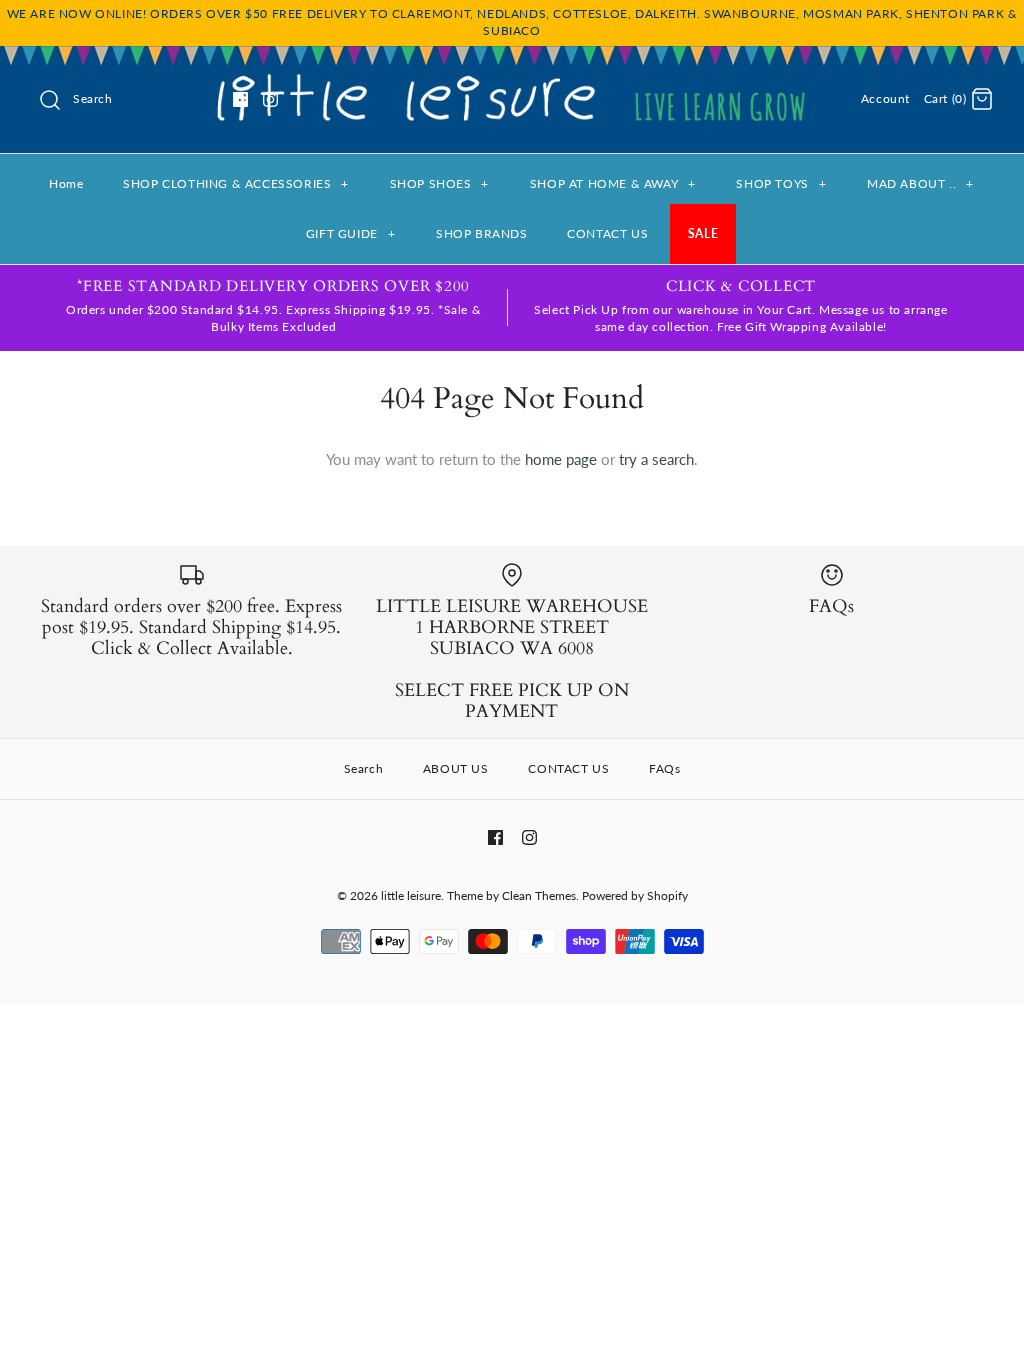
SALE (703, 233)
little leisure (411, 895)
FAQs (664, 768)
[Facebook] (240, 99)
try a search (656, 459)
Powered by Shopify (635, 895)
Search (364, 768)
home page (561, 459)
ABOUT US (456, 768)
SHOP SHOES (439, 183)
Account (885, 98)
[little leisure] (512, 78)
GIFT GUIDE (350, 233)
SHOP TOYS (781, 183)
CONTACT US (607, 233)
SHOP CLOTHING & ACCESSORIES (236, 183)
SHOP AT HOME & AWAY (613, 183)
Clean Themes (539, 895)
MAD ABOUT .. (920, 183)
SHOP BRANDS (482, 233)
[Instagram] (270, 99)
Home (66, 183)
